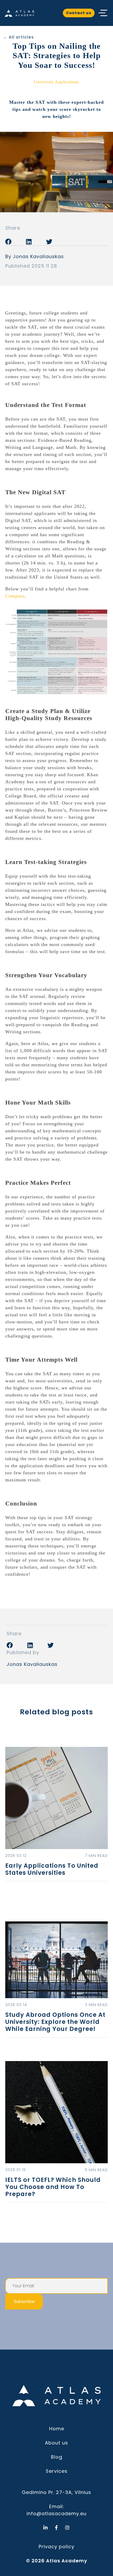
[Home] (19, 13)
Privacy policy (56, 2547)
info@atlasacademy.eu (56, 2513)
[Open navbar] (103, 13)
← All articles (19, 37)
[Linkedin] (46, 2528)
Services (57, 2471)
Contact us (79, 13)
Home (57, 2429)
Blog (57, 2457)
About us (56, 2443)
